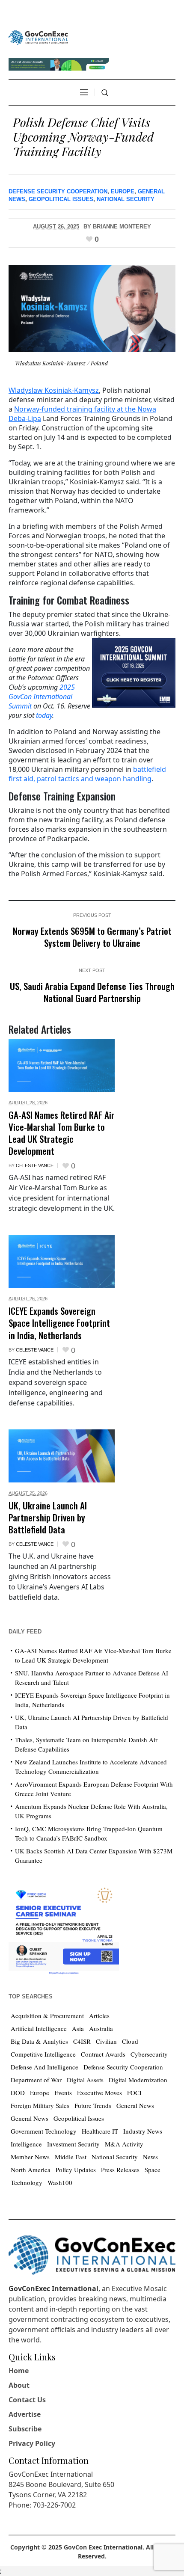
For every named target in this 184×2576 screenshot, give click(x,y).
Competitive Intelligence (43, 2054)
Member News (30, 2157)
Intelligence (26, 2144)
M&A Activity (124, 2144)
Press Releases (120, 2170)
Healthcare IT (100, 2131)
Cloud (130, 2041)
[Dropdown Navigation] (84, 92)
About (19, 2385)
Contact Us (27, 2400)
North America (31, 2170)
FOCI (134, 2093)
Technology (27, 2182)
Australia (101, 2028)
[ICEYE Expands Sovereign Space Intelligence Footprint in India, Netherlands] (62, 1261)
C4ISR (82, 2041)
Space (153, 2170)
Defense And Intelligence (45, 2067)
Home (19, 2371)
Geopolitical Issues (61, 199)
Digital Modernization (138, 2080)
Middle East (71, 2157)
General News (135, 2105)
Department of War (36, 2080)
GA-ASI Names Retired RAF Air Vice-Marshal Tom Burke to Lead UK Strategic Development (62, 1133)
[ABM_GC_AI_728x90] (59, 63)
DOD (18, 2093)
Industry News (143, 2131)
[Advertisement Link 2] (64, 1928)
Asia (78, 2028)
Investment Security (73, 2144)
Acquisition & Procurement (47, 2016)
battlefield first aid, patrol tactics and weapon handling (87, 774)
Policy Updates (76, 2170)
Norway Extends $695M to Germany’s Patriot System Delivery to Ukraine (92, 937)
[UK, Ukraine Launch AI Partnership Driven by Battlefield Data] (62, 1456)
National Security (126, 199)
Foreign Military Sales (40, 2105)
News (150, 2157)
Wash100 (60, 2182)
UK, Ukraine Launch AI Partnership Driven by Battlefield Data (48, 1517)
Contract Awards (103, 2054)
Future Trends (93, 2105)
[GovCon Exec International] (38, 38)
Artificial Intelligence (39, 2028)
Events (63, 2093)
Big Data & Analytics (39, 2041)
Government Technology (44, 2131)
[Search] (105, 93)
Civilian (106, 2041)
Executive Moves (99, 2093)
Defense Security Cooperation (58, 191)
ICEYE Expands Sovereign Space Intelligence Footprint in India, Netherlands (59, 1323)
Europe (123, 191)
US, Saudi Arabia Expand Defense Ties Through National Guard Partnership (92, 992)
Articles (99, 2016)
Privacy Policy (32, 2443)
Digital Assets (85, 2080)
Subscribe (25, 2429)
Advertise (25, 2414)
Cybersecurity (149, 2054)
